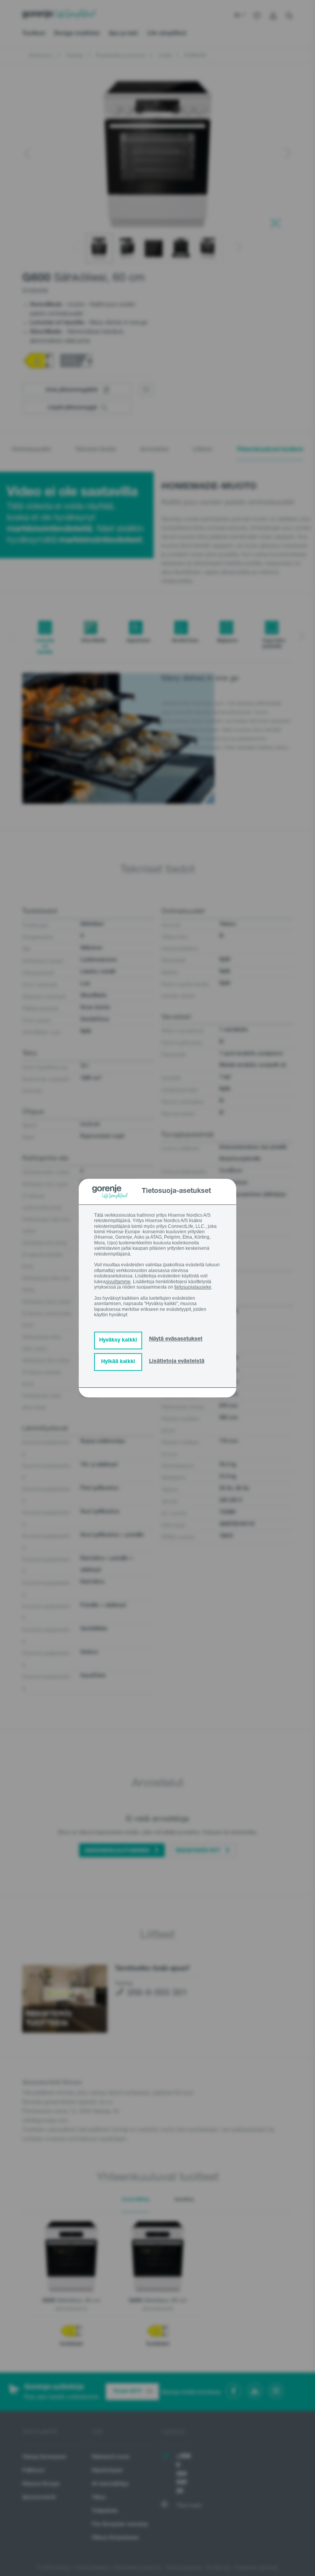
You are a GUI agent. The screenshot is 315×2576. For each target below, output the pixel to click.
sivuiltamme (118, 1282)
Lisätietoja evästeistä (177, 1362)
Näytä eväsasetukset (176, 1339)
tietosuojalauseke (193, 1287)
